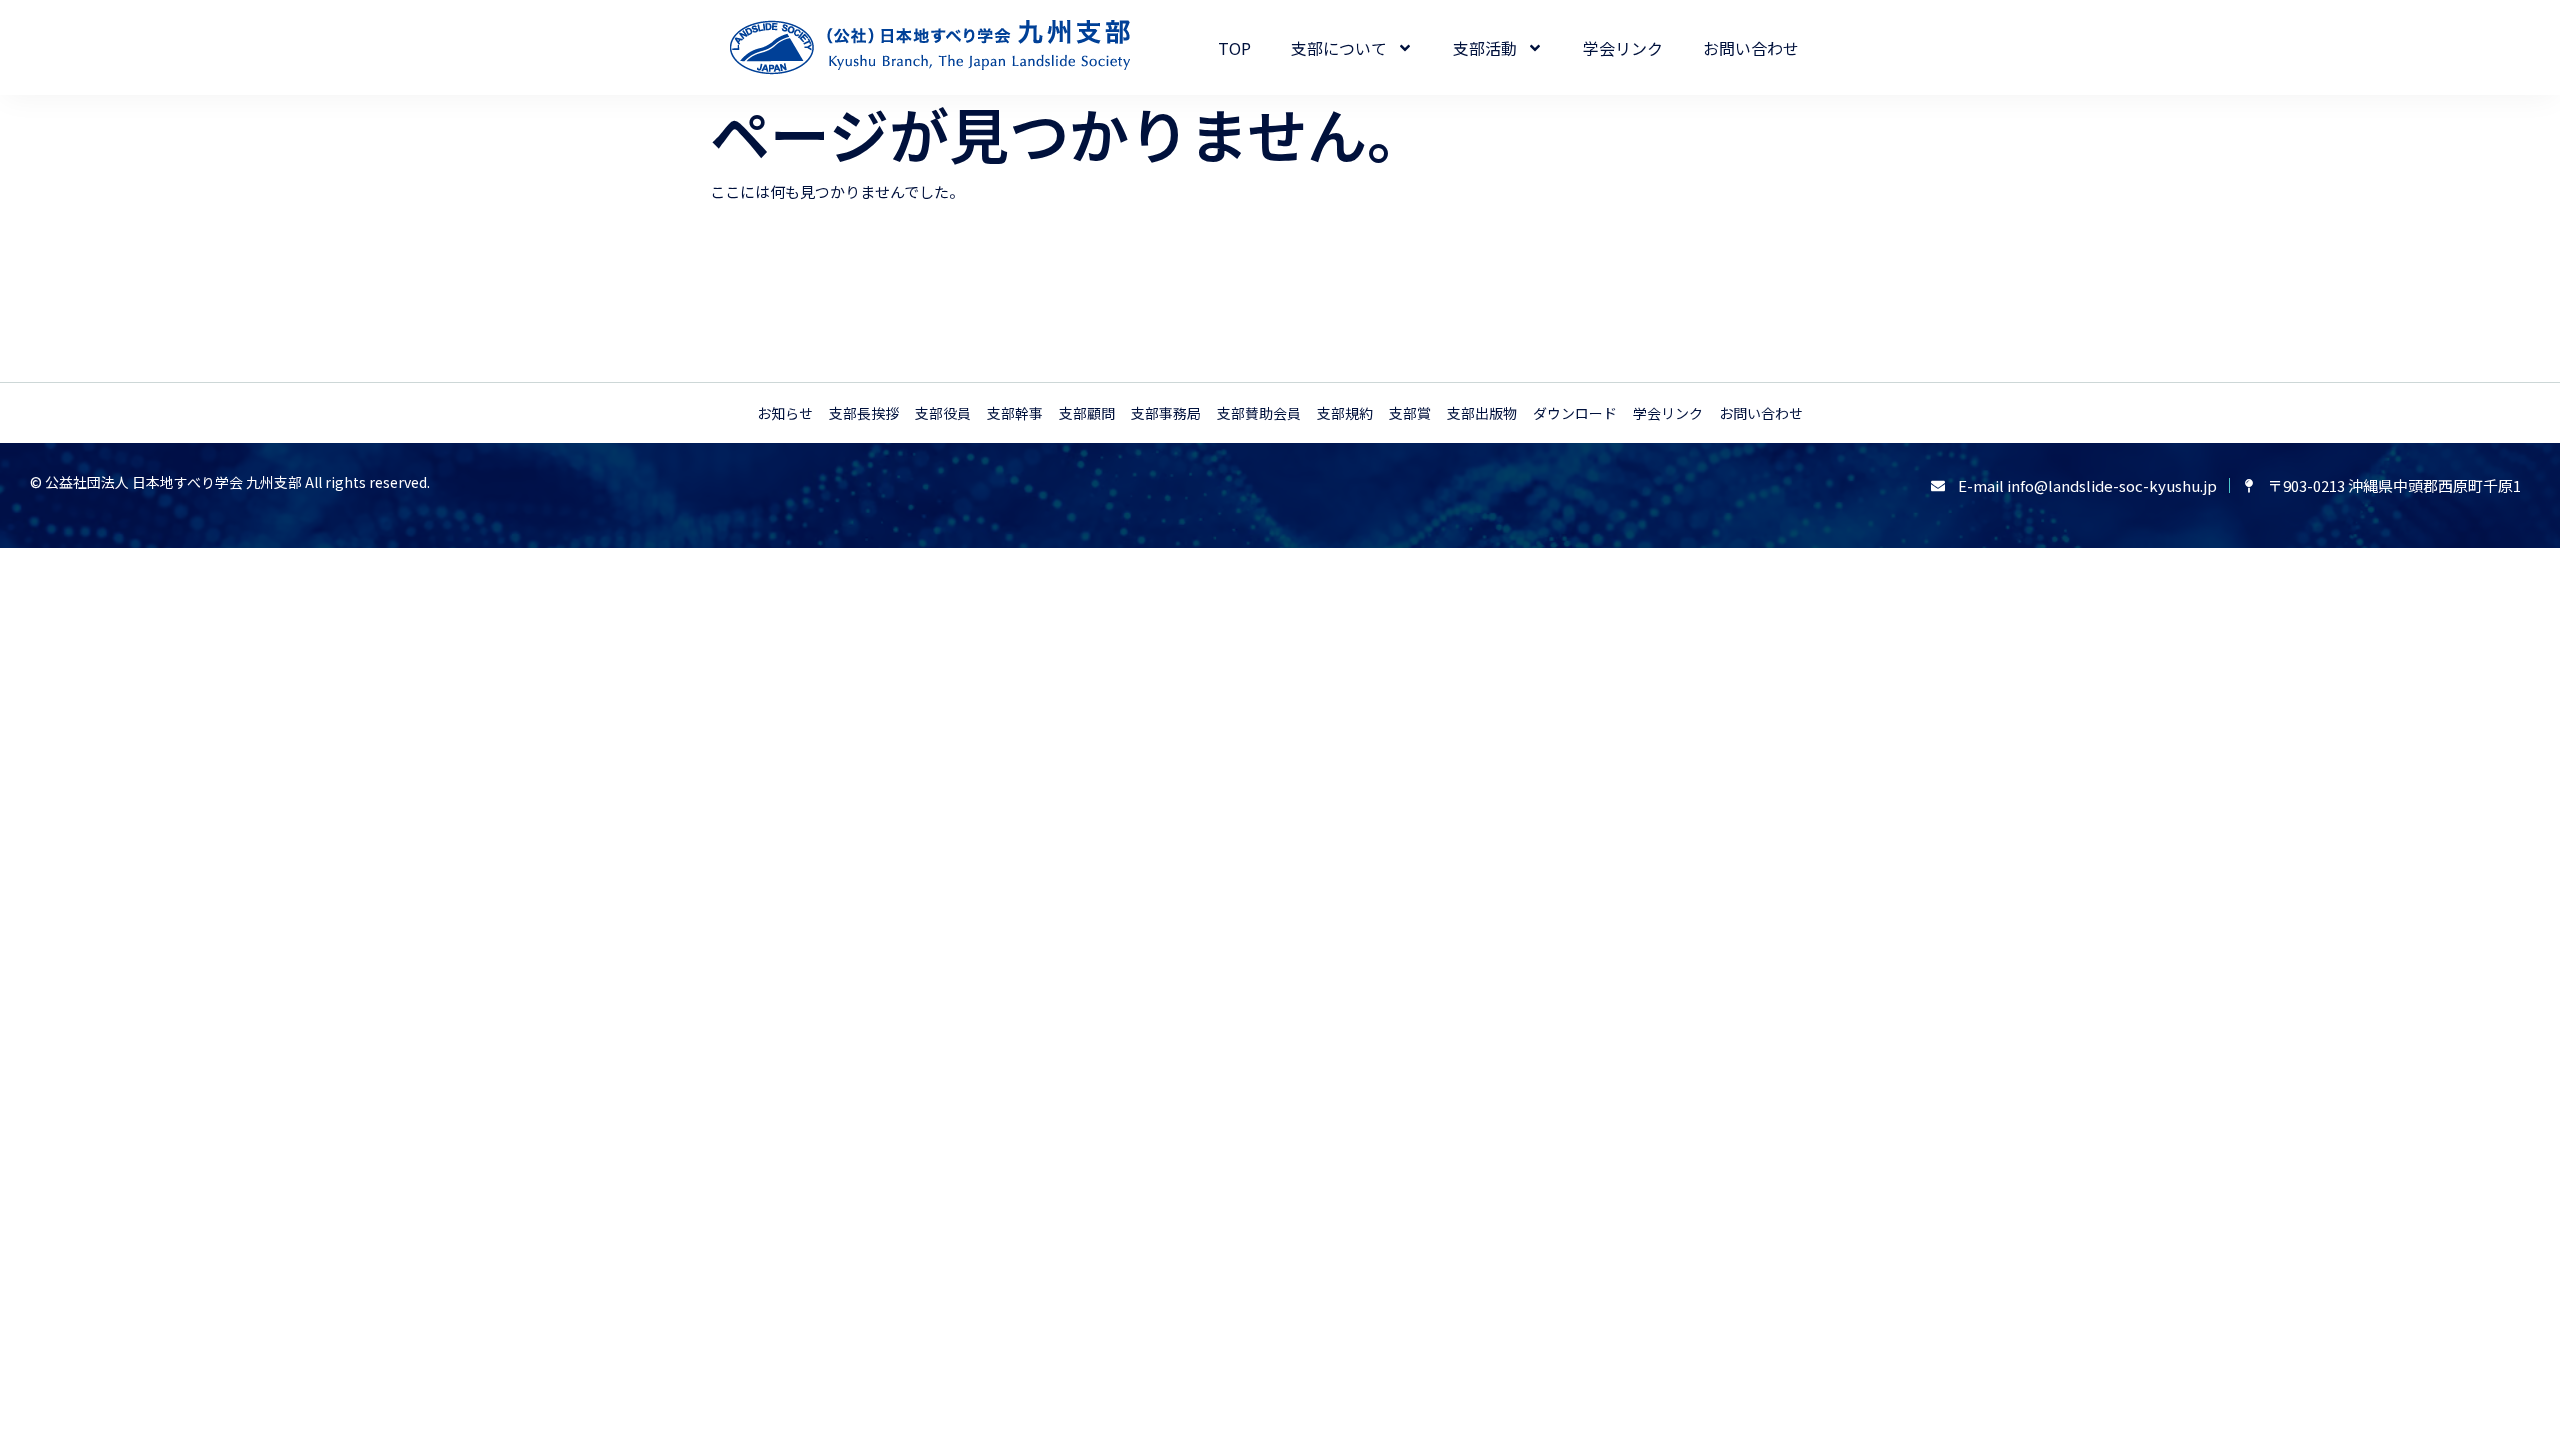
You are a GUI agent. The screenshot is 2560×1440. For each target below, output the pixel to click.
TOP (1234, 48)
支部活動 (1485, 48)
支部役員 (943, 413)
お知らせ (785, 413)
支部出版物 (1482, 413)
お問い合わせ (1751, 48)
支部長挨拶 (864, 413)
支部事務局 (1166, 413)
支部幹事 (1015, 413)
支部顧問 (1087, 413)
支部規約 (1345, 413)
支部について (1339, 48)
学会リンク (1623, 48)
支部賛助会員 (1259, 413)
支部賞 (1410, 413)
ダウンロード (1575, 413)
